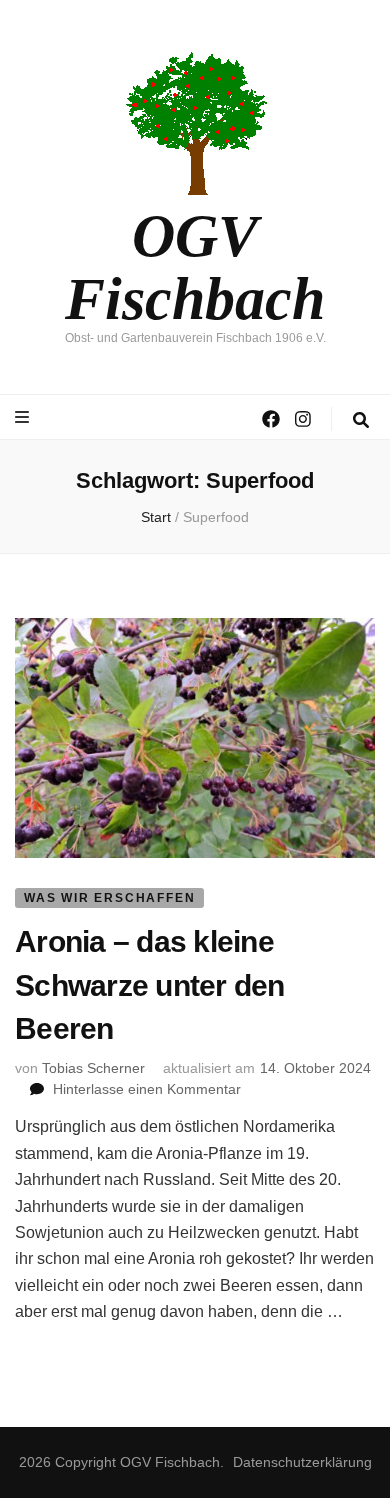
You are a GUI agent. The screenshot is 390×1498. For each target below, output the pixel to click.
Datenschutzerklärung (302, 1462)
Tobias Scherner (93, 1068)
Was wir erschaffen (109, 898)
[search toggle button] (361, 420)
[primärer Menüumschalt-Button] (24, 417)
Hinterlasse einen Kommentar (147, 1089)
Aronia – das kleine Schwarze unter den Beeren (150, 985)
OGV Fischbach (195, 267)
